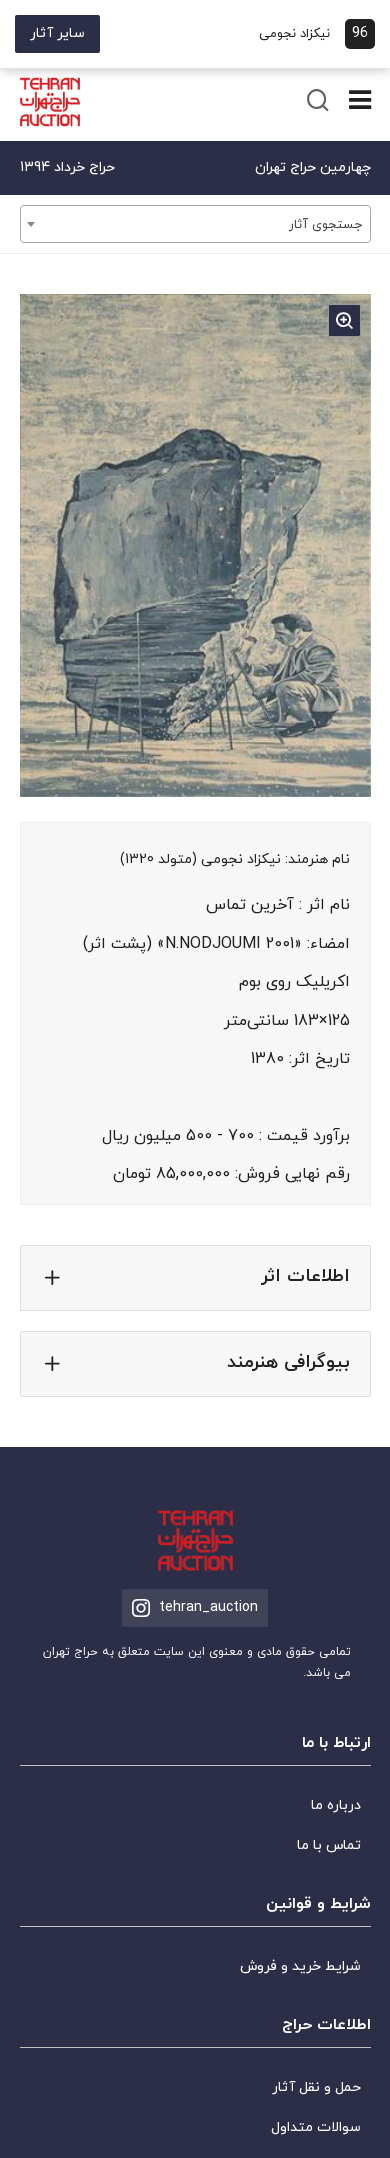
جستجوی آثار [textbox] (325, 225)
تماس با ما (329, 1845)
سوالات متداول (316, 2127)
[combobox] (195, 224)
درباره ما (336, 1805)
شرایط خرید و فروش (300, 1966)
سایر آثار (57, 33)
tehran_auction (208, 1607)
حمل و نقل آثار (316, 2087)
